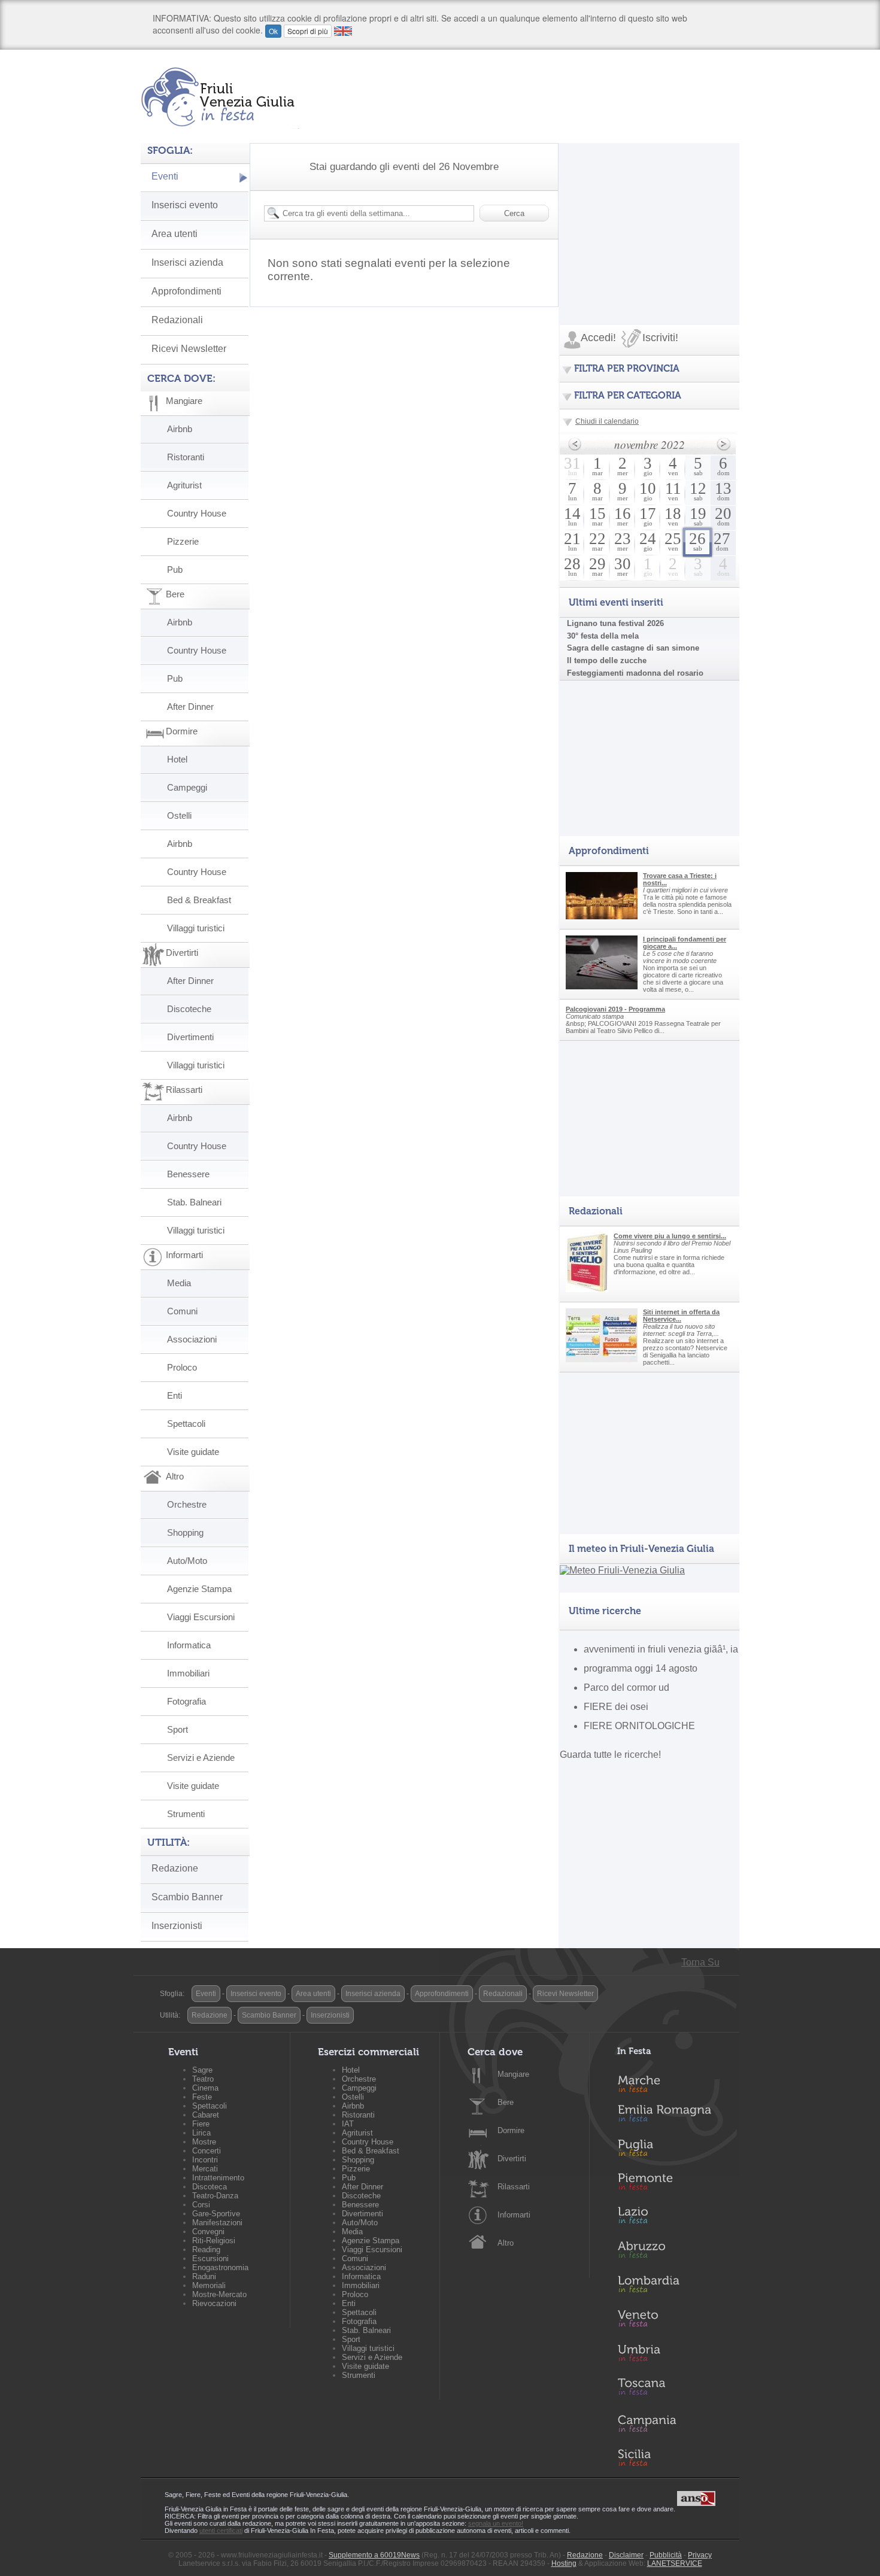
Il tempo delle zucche (607, 660)
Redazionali (177, 320)
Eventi (165, 176)
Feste (202, 2097)
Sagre (202, 2070)
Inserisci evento (185, 205)
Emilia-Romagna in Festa (671, 2116)
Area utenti (175, 234)
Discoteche (189, 1009)
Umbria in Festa (671, 2355)
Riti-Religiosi (214, 2241)
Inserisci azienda (187, 262)
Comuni (182, 1311)
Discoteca (210, 2187)
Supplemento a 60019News (374, 2555)
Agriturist (184, 485)
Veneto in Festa (671, 2321)
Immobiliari (188, 1673)
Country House (197, 513)
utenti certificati (221, 2531)
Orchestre (187, 1504)
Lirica (201, 2133)
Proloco (182, 1367)
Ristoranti (186, 457)
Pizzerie (183, 541)
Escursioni (210, 2258)
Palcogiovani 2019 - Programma (615, 1009)
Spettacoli (186, 1424)
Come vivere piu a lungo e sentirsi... (670, 1236)
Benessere (188, 1174)
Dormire (511, 2130)
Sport (177, 1729)
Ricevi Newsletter (189, 349)
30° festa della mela (603, 636)
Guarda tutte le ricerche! (610, 1755)
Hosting (564, 2563)
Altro (506, 2243)
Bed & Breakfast (199, 900)
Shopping (185, 1532)
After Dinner (190, 707)
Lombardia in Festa (671, 2287)
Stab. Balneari (194, 1202)
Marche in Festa (671, 2082)
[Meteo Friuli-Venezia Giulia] (622, 1570)
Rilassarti (514, 2187)
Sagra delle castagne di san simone (633, 648)
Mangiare (513, 2074)
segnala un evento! (496, 2523)
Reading (206, 2250)
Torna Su (700, 1962)
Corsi (201, 2205)
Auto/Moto (187, 1561)
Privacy (700, 2555)
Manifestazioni (217, 2223)
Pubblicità (666, 2555)
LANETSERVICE (675, 2563)
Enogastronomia (220, 2267)
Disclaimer (626, 2555)
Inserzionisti (177, 1926)
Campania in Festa (671, 2423)
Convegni (208, 2232)
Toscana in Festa (671, 2389)
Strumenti (186, 1814)
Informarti (514, 2215)
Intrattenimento (218, 2178)
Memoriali (209, 2285)
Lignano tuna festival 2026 (615, 623)
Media (179, 1283)
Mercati (205, 2169)
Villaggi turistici (196, 928)
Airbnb (180, 429)
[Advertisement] (650, 218)
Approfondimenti (186, 291)
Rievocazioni (214, 2303)
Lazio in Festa (671, 2219)
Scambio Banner (187, 1897)
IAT (348, 2124)
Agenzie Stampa (199, 1589)
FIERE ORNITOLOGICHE (639, 1726)
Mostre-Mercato (219, 2294)
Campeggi (187, 787)
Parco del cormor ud (626, 1688)
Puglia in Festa (671, 2150)
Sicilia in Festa (671, 2457)
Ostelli (179, 815)
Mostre (204, 2142)
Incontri (205, 2160)
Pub (175, 569)
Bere (506, 2102)
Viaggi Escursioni (201, 1617)
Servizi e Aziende (201, 1758)
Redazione (175, 1868)
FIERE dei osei (616, 1707)
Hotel (177, 759)
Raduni (204, 2276)
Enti (175, 1395)
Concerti (207, 2151)
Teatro (203, 2079)
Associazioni (192, 1339)
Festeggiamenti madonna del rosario (635, 673)
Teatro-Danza (215, 2196)
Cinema (205, 2088)
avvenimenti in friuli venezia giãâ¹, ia (661, 1649)
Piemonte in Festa (671, 2185)
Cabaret (206, 2115)
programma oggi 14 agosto (641, 1668)
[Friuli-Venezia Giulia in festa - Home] (220, 97)
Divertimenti (190, 1037)
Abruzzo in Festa (671, 2253)
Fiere (201, 2124)
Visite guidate (193, 1452)
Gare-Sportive (216, 2214)
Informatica (189, 1645)
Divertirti (512, 2159)
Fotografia (186, 1701)
